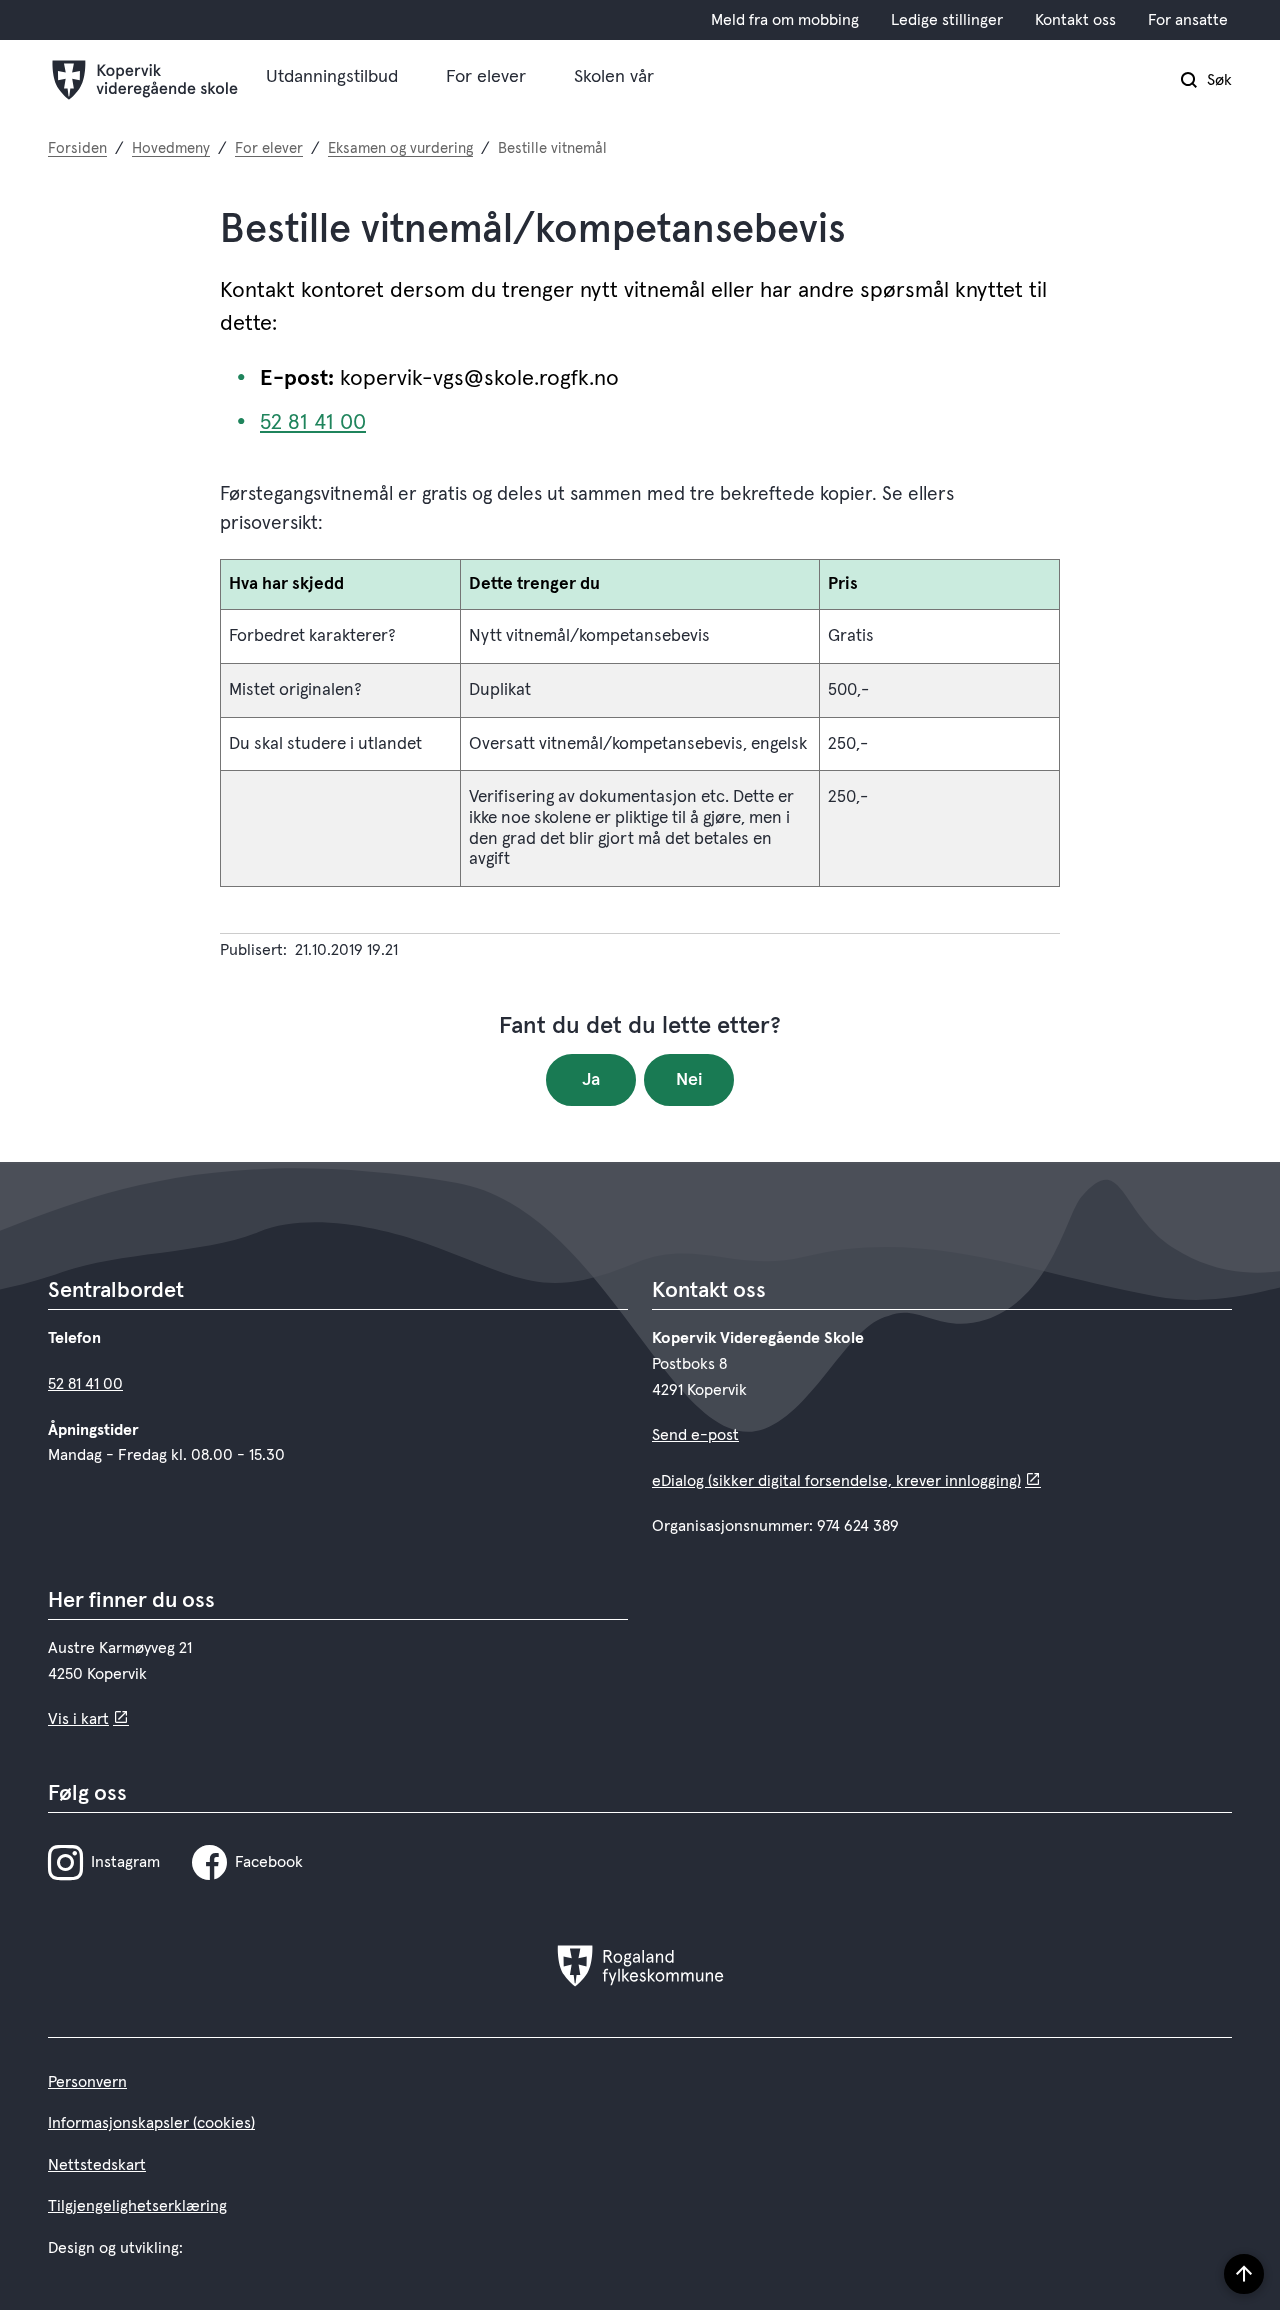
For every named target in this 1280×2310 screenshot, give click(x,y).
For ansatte (1188, 20)
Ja (591, 1080)
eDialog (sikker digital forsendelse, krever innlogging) (836, 1481)
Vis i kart (78, 1719)
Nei (689, 1080)
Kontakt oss (1075, 20)
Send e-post (695, 1435)
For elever (486, 77)
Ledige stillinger (947, 20)
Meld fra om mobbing (785, 20)
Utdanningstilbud (332, 77)
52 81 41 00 (313, 423)
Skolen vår (614, 77)
